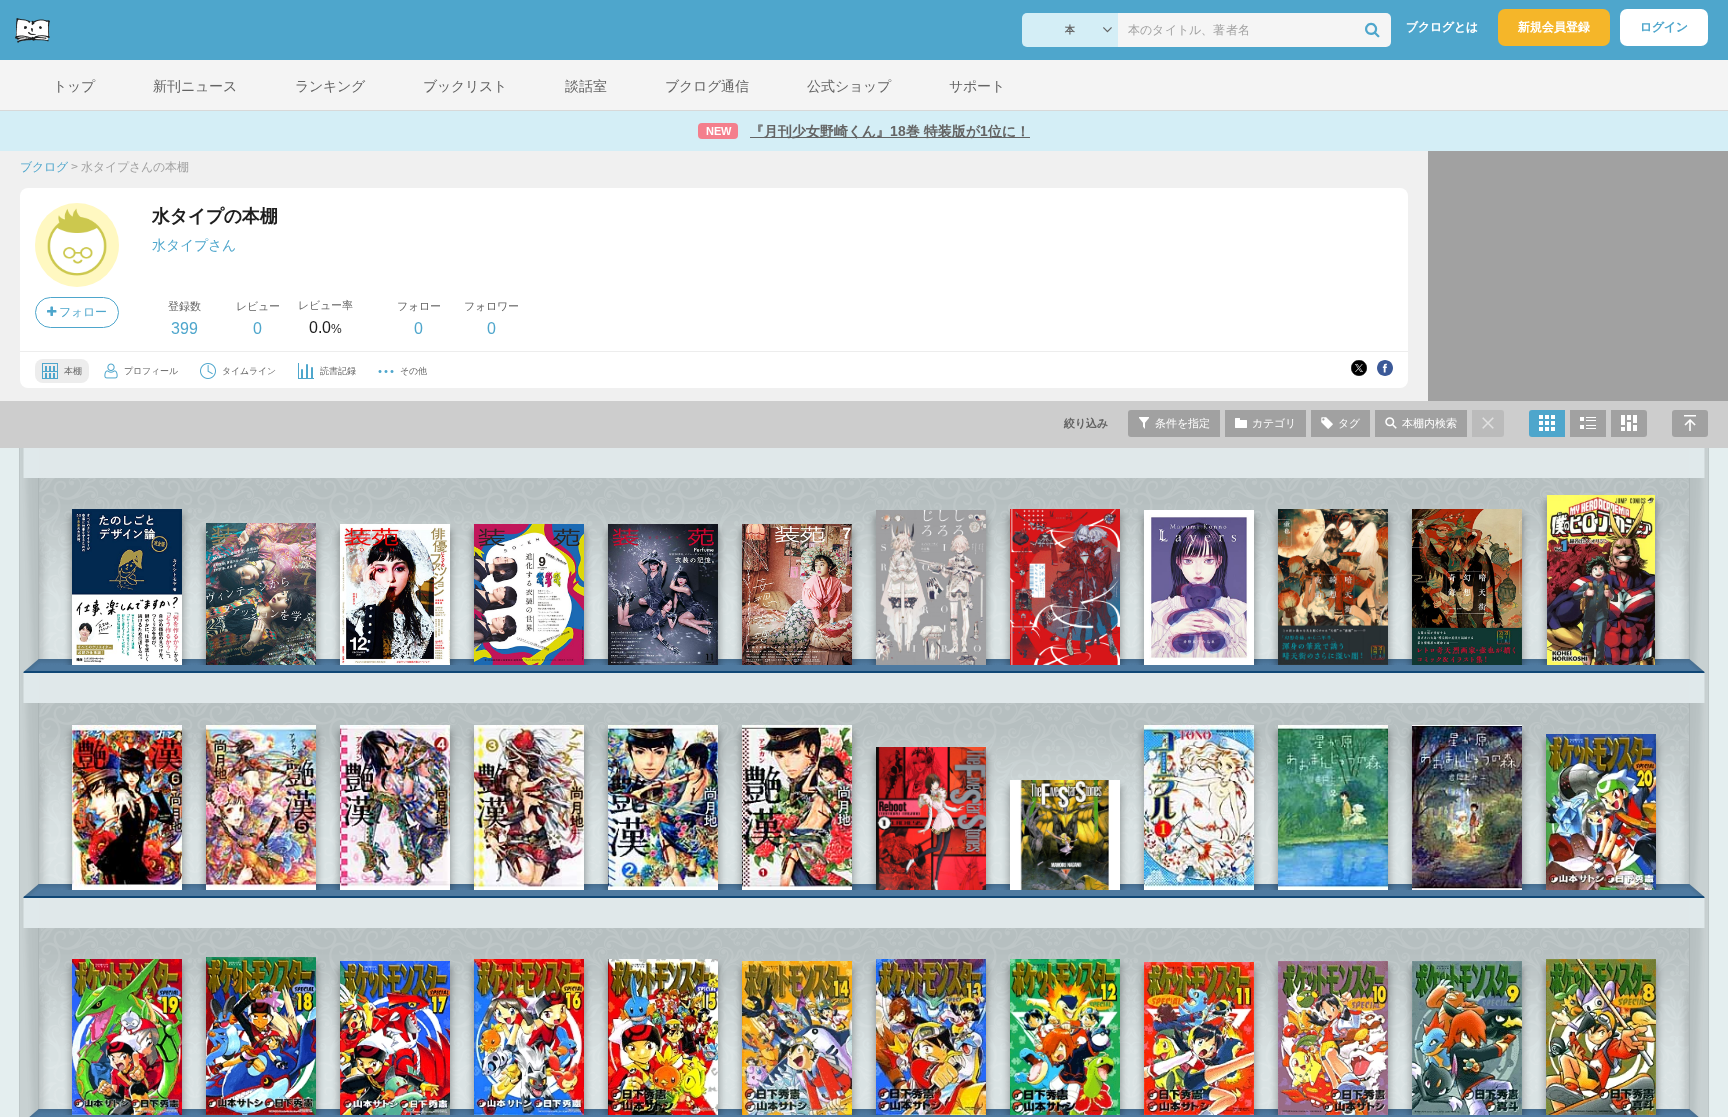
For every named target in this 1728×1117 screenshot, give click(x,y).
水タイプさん (194, 245)
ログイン (1664, 27)
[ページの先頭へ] (1690, 423)
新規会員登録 (1554, 27)
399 (184, 328)
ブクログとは (1442, 27)
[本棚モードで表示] (1547, 423)
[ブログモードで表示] (1588, 423)
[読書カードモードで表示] (1629, 423)
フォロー (81, 312)
